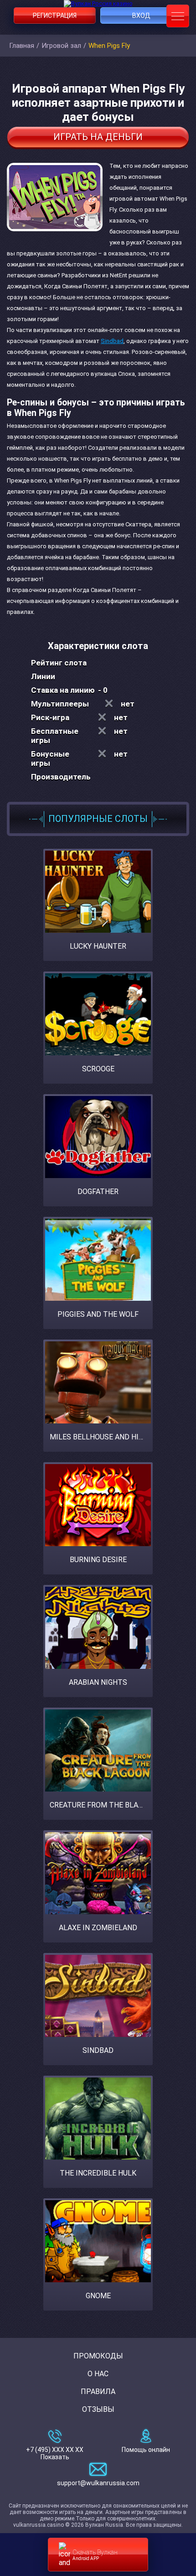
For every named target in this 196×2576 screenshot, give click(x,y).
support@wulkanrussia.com (98, 2483)
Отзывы (98, 2409)
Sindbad (112, 341)
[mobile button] (178, 16)
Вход (141, 16)
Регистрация (55, 16)
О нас (98, 2374)
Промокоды (98, 2356)
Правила (98, 2392)
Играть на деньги (98, 137)
